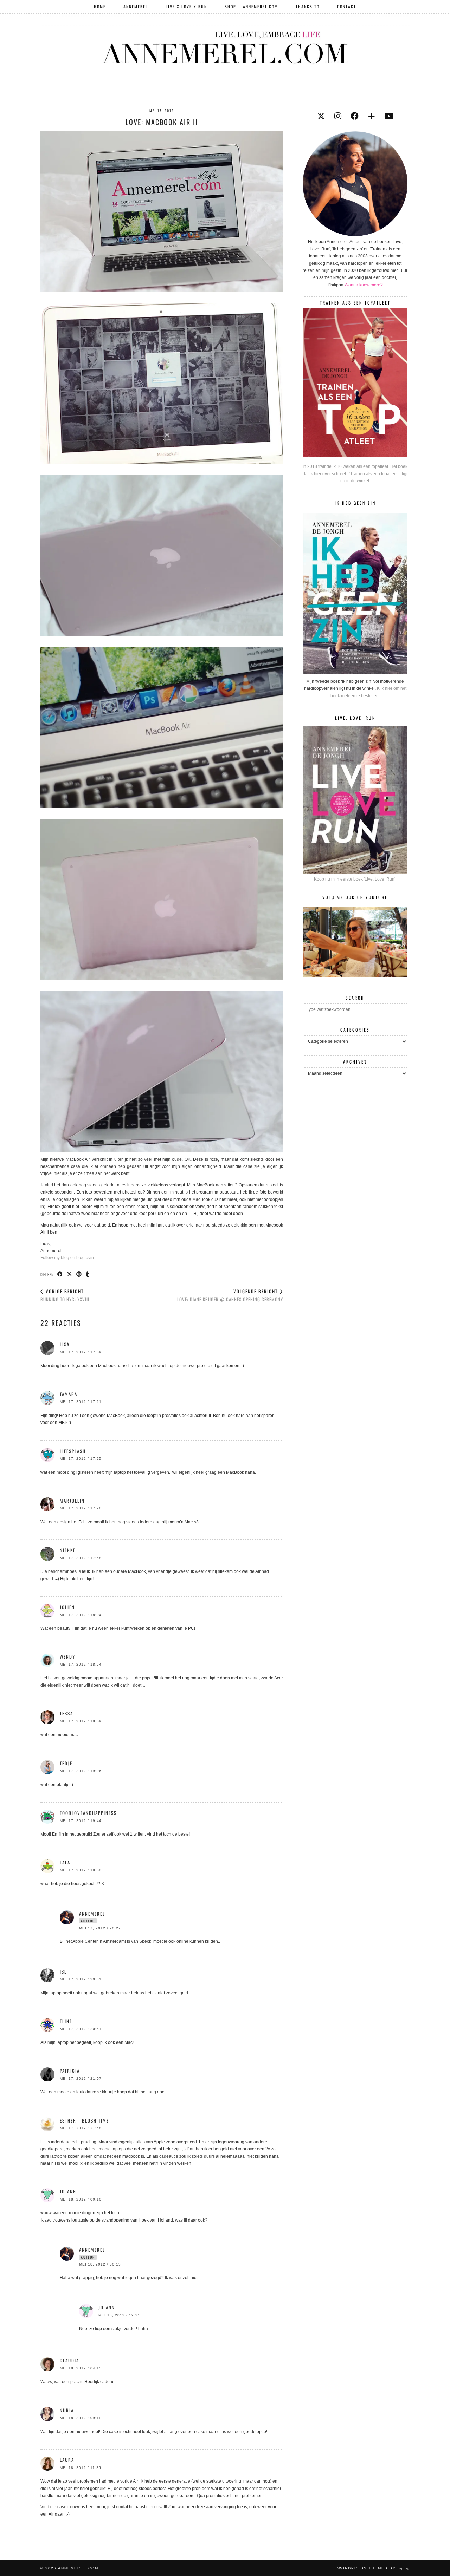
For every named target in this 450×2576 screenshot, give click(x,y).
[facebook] (355, 116)
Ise (63, 1972)
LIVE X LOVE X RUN (186, 6)
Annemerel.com (78, 2568)
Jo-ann (107, 2307)
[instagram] (338, 116)
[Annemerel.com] (225, 46)
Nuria (67, 2410)
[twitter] (321, 116)
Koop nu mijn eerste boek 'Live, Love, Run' (355, 879)
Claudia (69, 2360)
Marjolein (72, 1501)
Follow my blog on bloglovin (67, 1258)
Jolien (67, 1607)
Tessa (66, 1713)
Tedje (66, 1763)
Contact (347, 6)
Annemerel (136, 6)
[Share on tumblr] (88, 1274)
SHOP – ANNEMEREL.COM (251, 6)
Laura (67, 2460)
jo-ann (68, 2191)
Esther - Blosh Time (84, 2120)
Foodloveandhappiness (88, 1813)
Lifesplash (73, 1451)
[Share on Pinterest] (79, 1274)
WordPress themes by (374, 2568)
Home (100, 6)
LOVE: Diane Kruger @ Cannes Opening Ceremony (230, 1295)
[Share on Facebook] (60, 1274)
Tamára (69, 1394)
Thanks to (308, 6)
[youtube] (389, 116)
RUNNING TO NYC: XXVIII (65, 1295)
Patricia (70, 2071)
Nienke (68, 1550)
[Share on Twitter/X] (70, 1274)
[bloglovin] (371, 116)
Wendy (67, 1656)
